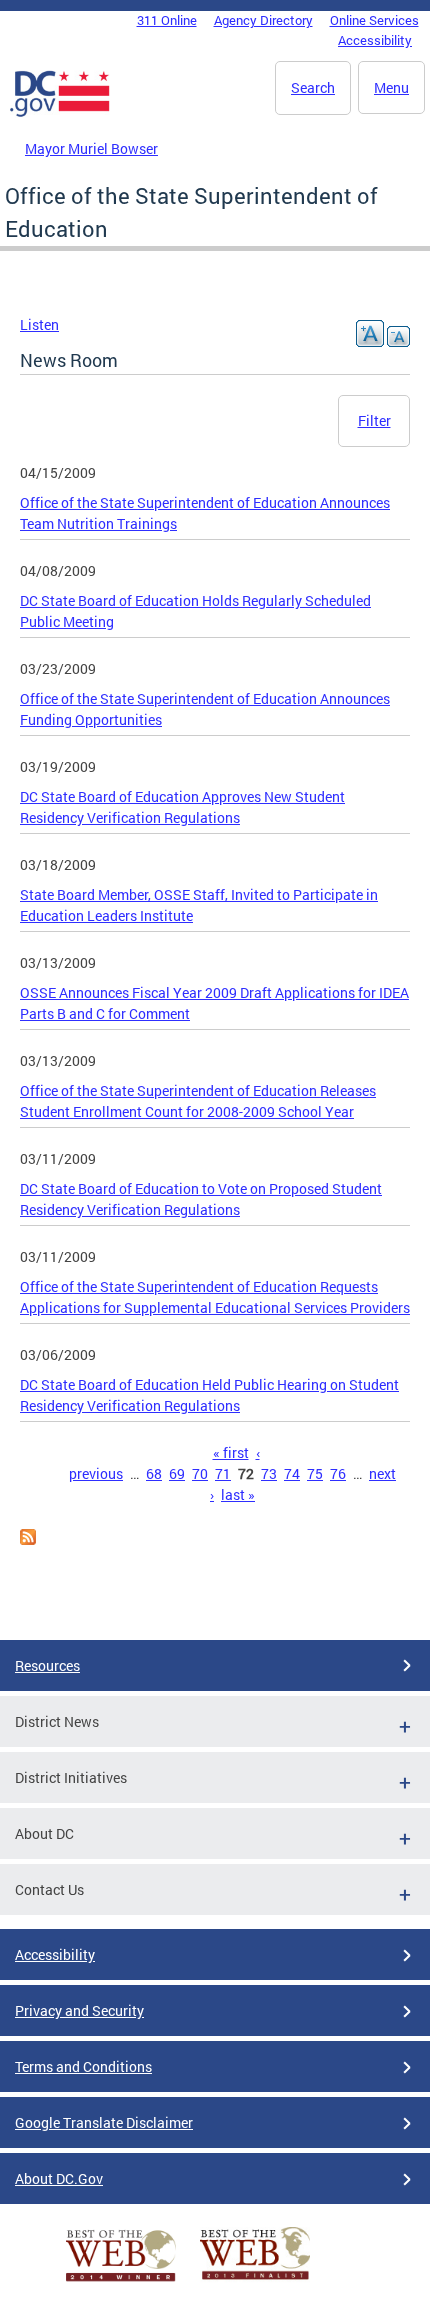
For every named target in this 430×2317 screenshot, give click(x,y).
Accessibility (375, 40)
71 (223, 1473)
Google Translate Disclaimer (104, 2122)
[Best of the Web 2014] (121, 2281)
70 (200, 1473)
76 (338, 1473)
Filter (374, 420)
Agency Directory (263, 20)
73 (269, 1473)
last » (238, 1494)
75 (315, 1473)
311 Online (167, 20)
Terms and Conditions (83, 2066)
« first (231, 1452)
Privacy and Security (79, 2010)
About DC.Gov (59, 2178)
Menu (391, 87)
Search (313, 87)
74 (292, 1473)
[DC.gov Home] (60, 113)
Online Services (374, 20)
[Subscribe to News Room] (28, 1539)
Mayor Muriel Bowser (91, 148)
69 (177, 1473)
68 (154, 1473)
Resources (47, 1665)
